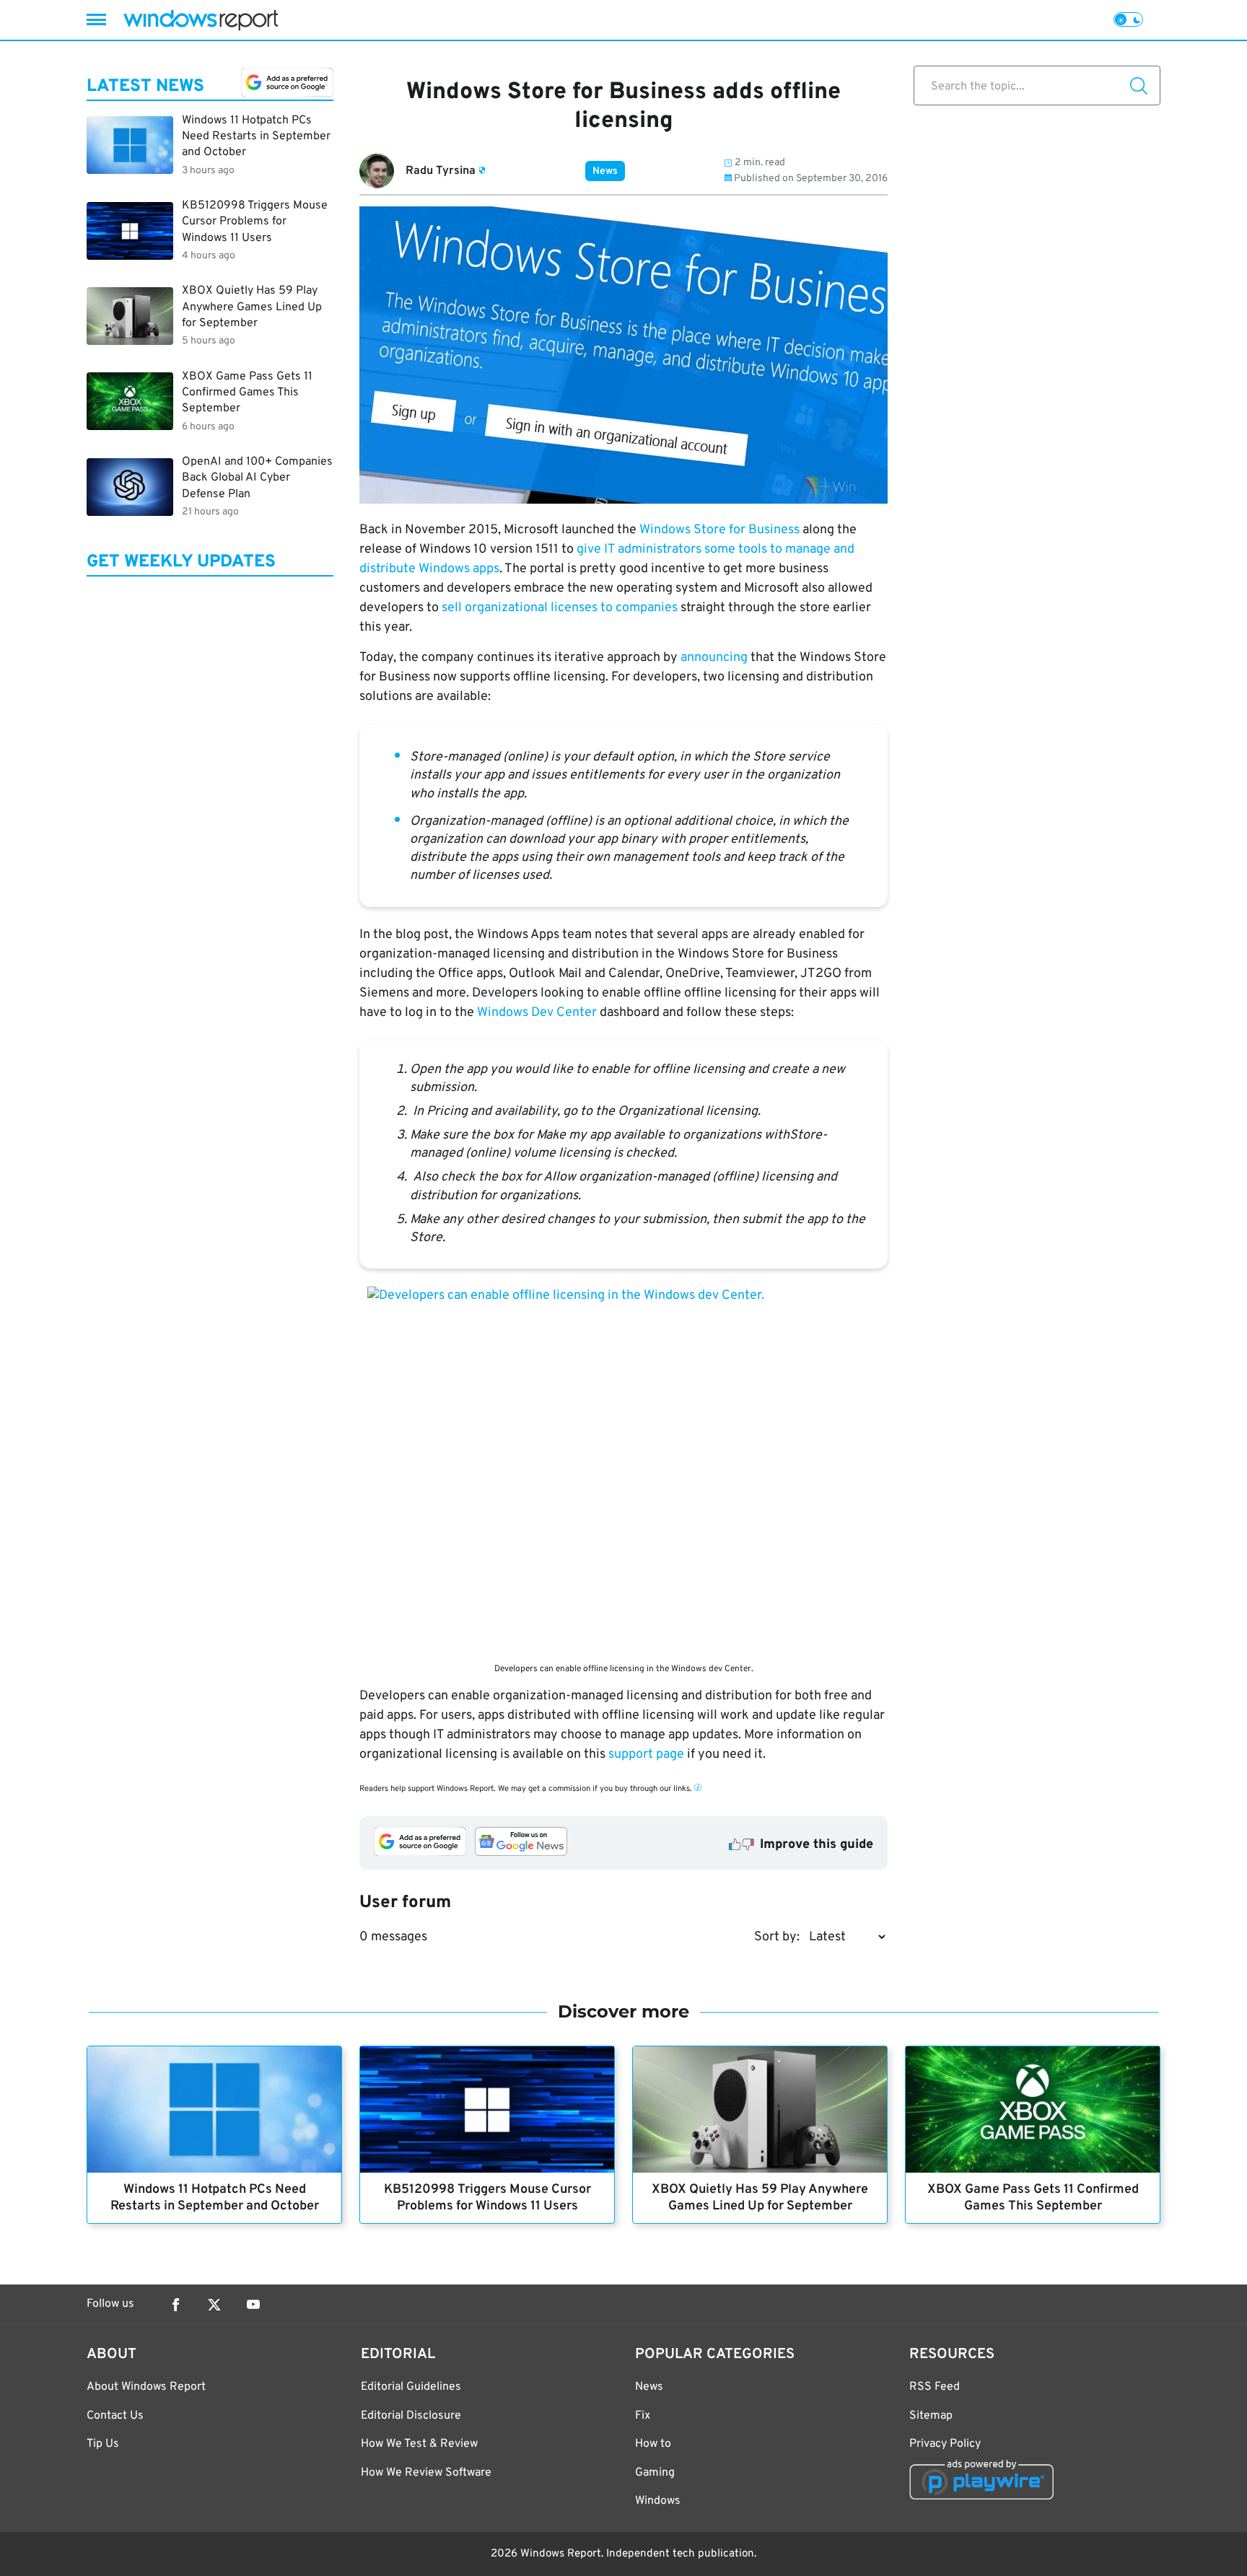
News (605, 171)
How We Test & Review (419, 2444)
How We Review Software (426, 2473)
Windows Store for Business (719, 530)
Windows (658, 2501)
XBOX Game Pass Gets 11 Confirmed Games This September (1033, 2198)
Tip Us (103, 2444)
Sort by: (777, 1937)
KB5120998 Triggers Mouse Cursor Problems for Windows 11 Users (487, 2198)
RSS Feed (935, 2387)
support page (646, 1754)
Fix (643, 2416)
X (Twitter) (214, 2305)
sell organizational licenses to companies (560, 608)
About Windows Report (146, 2387)
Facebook (175, 2305)
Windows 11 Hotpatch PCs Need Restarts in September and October (215, 2198)
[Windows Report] (201, 20)
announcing (714, 658)
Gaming (655, 2473)
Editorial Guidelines (411, 2387)
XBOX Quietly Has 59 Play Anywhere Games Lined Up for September (760, 2198)
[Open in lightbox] (623, 1471)
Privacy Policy (945, 2444)
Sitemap (931, 2416)
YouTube (253, 2305)
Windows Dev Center (537, 1013)
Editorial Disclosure (411, 2416)
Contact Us (115, 2416)
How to (653, 2444)
